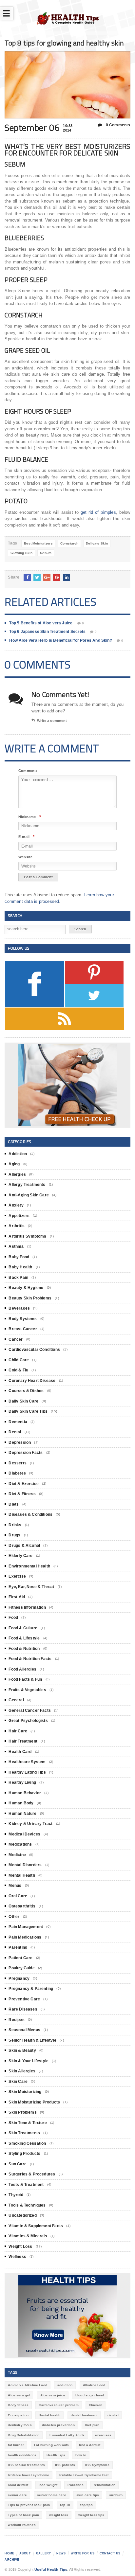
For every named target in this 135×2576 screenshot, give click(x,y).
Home (9, 2553)
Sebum (46, 553)
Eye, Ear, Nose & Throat (31, 1587)
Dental (15, 1432)
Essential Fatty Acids (67, 2435)
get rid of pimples (98, 512)
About (25, 2553)
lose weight (48, 2485)
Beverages (19, 1308)
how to (81, 2455)
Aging (14, 1164)
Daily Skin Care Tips (28, 1411)
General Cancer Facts (30, 1710)
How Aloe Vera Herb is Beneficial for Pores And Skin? (60, 640)
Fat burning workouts (51, 2445)
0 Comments (117, 125)
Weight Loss (20, 2246)
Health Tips (56, 2455)
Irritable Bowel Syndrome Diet (84, 2475)
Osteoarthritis (22, 1906)
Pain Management (26, 1927)
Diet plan (92, 2425)
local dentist (18, 2485)
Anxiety (16, 1205)
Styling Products (24, 2154)
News (61, 2553)
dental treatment (84, 2415)
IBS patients (65, 2465)
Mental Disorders (25, 1865)
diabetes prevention (58, 2425)
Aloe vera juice (53, 2395)
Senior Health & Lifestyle (32, 2040)
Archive (12, 2560)
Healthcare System (27, 1762)
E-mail (26, 837)
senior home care (51, 2495)
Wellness (17, 2257)
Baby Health (20, 1267)
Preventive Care (24, 1999)
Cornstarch (69, 543)
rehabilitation (105, 2485)
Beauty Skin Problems (30, 1298)
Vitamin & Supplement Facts (36, 2226)
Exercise (17, 1576)
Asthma (16, 1246)
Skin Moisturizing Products (34, 2102)
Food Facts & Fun (25, 1679)
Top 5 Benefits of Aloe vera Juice (41, 623)
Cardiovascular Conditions (34, 1350)
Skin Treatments (24, 2133)
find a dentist (90, 2445)
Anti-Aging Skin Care (29, 1195)
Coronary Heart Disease (32, 1381)
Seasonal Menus (24, 2030)
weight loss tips (91, 2515)
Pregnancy (19, 1978)
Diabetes (17, 1473)
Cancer (16, 1339)
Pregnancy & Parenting (31, 1989)
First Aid (17, 1597)
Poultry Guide (21, 1968)
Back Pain (18, 1278)
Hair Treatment (23, 1741)
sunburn (116, 2495)
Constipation (18, 2415)
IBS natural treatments (26, 2465)
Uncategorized (22, 2215)
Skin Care (18, 2082)
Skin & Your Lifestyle (29, 2061)
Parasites (75, 2485)
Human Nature (22, 1814)
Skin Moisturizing (25, 2092)
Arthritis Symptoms (27, 1236)
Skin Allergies (22, 2071)
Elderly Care (20, 1556)
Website (25, 857)
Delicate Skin (97, 543)
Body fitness (18, 2405)
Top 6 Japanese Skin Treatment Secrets (47, 632)
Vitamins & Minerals (28, 2236)
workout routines (22, 2525)
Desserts (17, 1463)
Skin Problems (22, 2112)
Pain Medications (25, 1937)
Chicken (96, 2405)
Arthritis (17, 1226)
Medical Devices (24, 1834)
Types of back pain (23, 2515)
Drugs (14, 1535)
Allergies (17, 1174)
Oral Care (18, 1896)
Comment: (28, 771)
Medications (20, 1844)
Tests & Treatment (26, 2185)
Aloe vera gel (19, 2395)
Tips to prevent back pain (29, 2505)
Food (13, 1618)
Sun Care (17, 2164)
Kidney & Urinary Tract (30, 1824)
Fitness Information (27, 1607)
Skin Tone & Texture (28, 2123)
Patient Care (20, 1958)
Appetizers (19, 1216)
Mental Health (22, 1875)
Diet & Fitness (22, 1494)
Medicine (17, 1855)
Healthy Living (22, 1782)
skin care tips (88, 2495)
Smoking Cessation (27, 2143)
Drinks (15, 1525)
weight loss (59, 2515)
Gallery (44, 2553)
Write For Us (83, 2553)
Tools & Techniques (27, 2205)
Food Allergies (22, 1669)
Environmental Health (29, 1566)
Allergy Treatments (27, 1185)
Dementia (18, 1422)
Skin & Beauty (22, 2050)
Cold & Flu (18, 1370)
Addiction (18, 1154)
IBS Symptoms (97, 2465)
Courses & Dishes (26, 1391)
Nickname (30, 817)
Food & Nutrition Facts (30, 1659)
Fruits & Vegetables (27, 1690)
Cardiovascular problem (58, 2405)
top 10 (65, 2505)
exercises (103, 2435)
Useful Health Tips (51, 2569)
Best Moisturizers (38, 543)
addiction (65, 2385)
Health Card (20, 1752)
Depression (20, 1442)
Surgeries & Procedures (32, 2174)
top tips (86, 2505)
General (16, 1700)
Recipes (16, 2020)
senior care (17, 2495)
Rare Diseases (23, 2009)
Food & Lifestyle (24, 1638)
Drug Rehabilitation (24, 2435)
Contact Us (110, 2553)
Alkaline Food (94, 2385)
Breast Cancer (23, 1329)
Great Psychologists (28, 1721)
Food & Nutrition (24, 1649)
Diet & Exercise (24, 1484)
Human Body (21, 1803)
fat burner (16, 2445)
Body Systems (23, 1319)
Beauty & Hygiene (26, 1288)
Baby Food (19, 1257)
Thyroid (16, 2195)
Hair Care (18, 1731)
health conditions (22, 2455)
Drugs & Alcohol (24, 1546)
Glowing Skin (21, 553)
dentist (113, 2415)
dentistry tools (20, 2425)
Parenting (18, 1947)
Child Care (19, 1360)
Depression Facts (26, 1453)
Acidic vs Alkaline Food (27, 2385)
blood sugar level (90, 2395)
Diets (14, 1504)
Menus (15, 1886)
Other (14, 1917)
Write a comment (52, 721)
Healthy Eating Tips (27, 1772)
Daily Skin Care (23, 1401)
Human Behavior (25, 1793)
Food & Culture (23, 1628)
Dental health (49, 2415)
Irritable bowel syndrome (29, 2475)
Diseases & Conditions (30, 1514)
